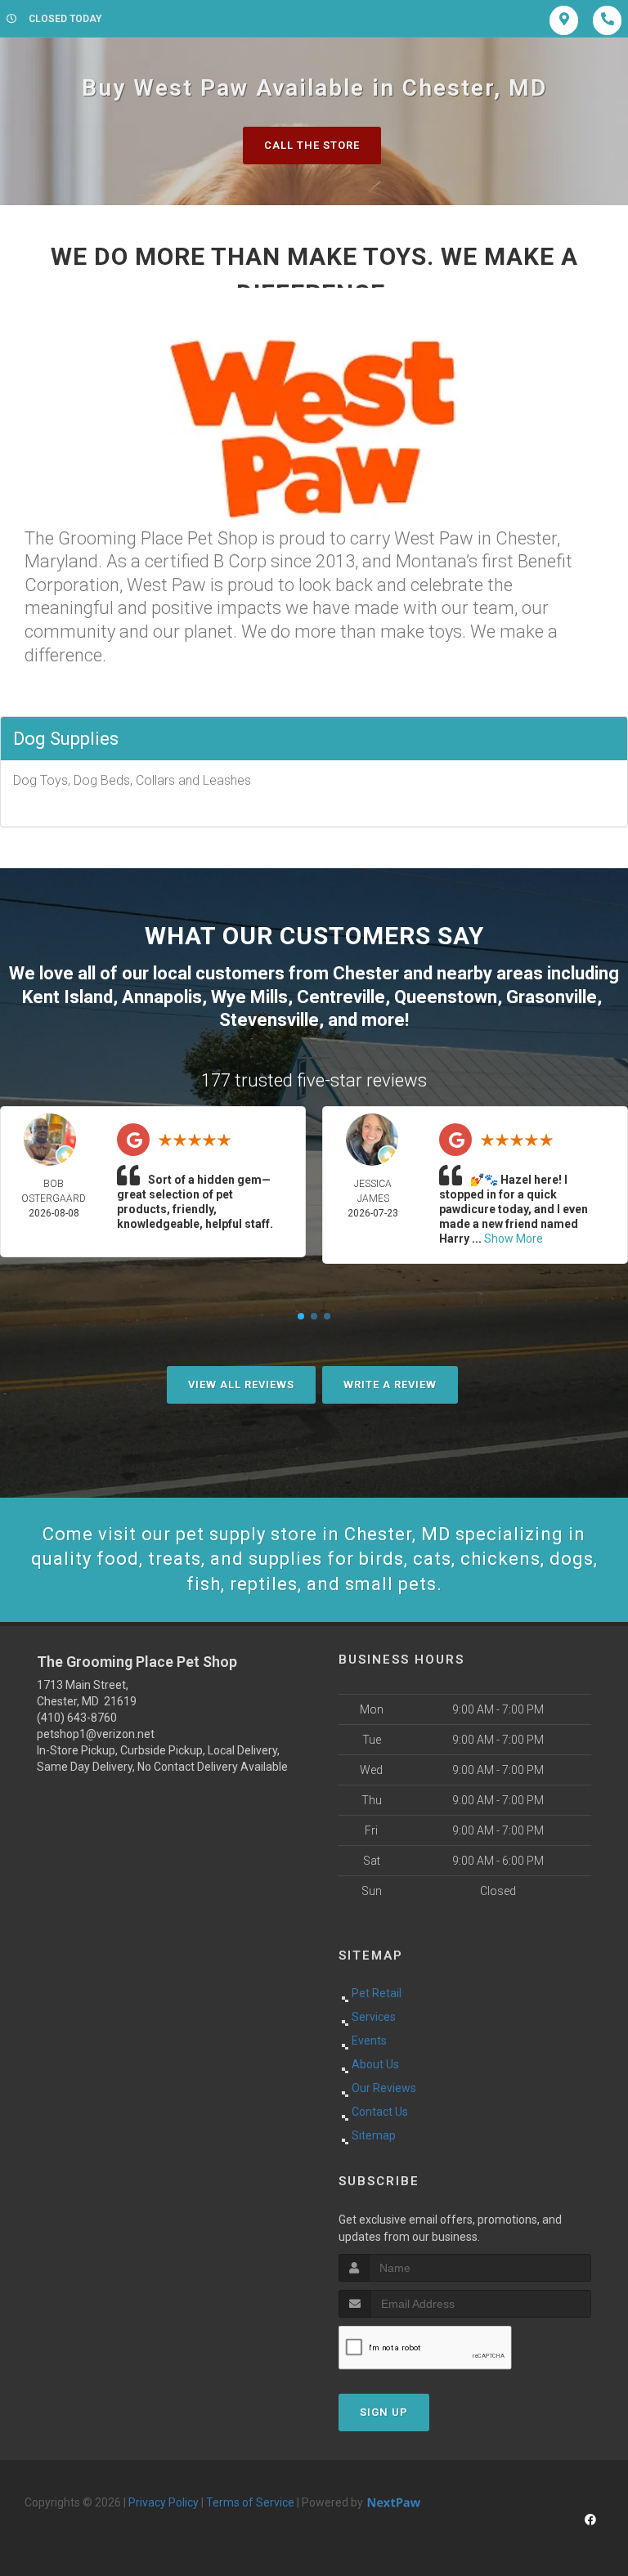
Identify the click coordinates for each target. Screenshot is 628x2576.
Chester (366, 973)
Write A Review (390, 1384)
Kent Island (67, 997)
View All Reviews (241, 1384)
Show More (514, 1239)
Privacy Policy (164, 2502)
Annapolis (162, 997)
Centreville (341, 997)
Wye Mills (249, 997)
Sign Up (384, 2412)
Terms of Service (250, 2502)
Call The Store (312, 145)
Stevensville (269, 1020)
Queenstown (446, 997)
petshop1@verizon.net (96, 1734)
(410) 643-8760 (77, 1718)
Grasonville (552, 997)
